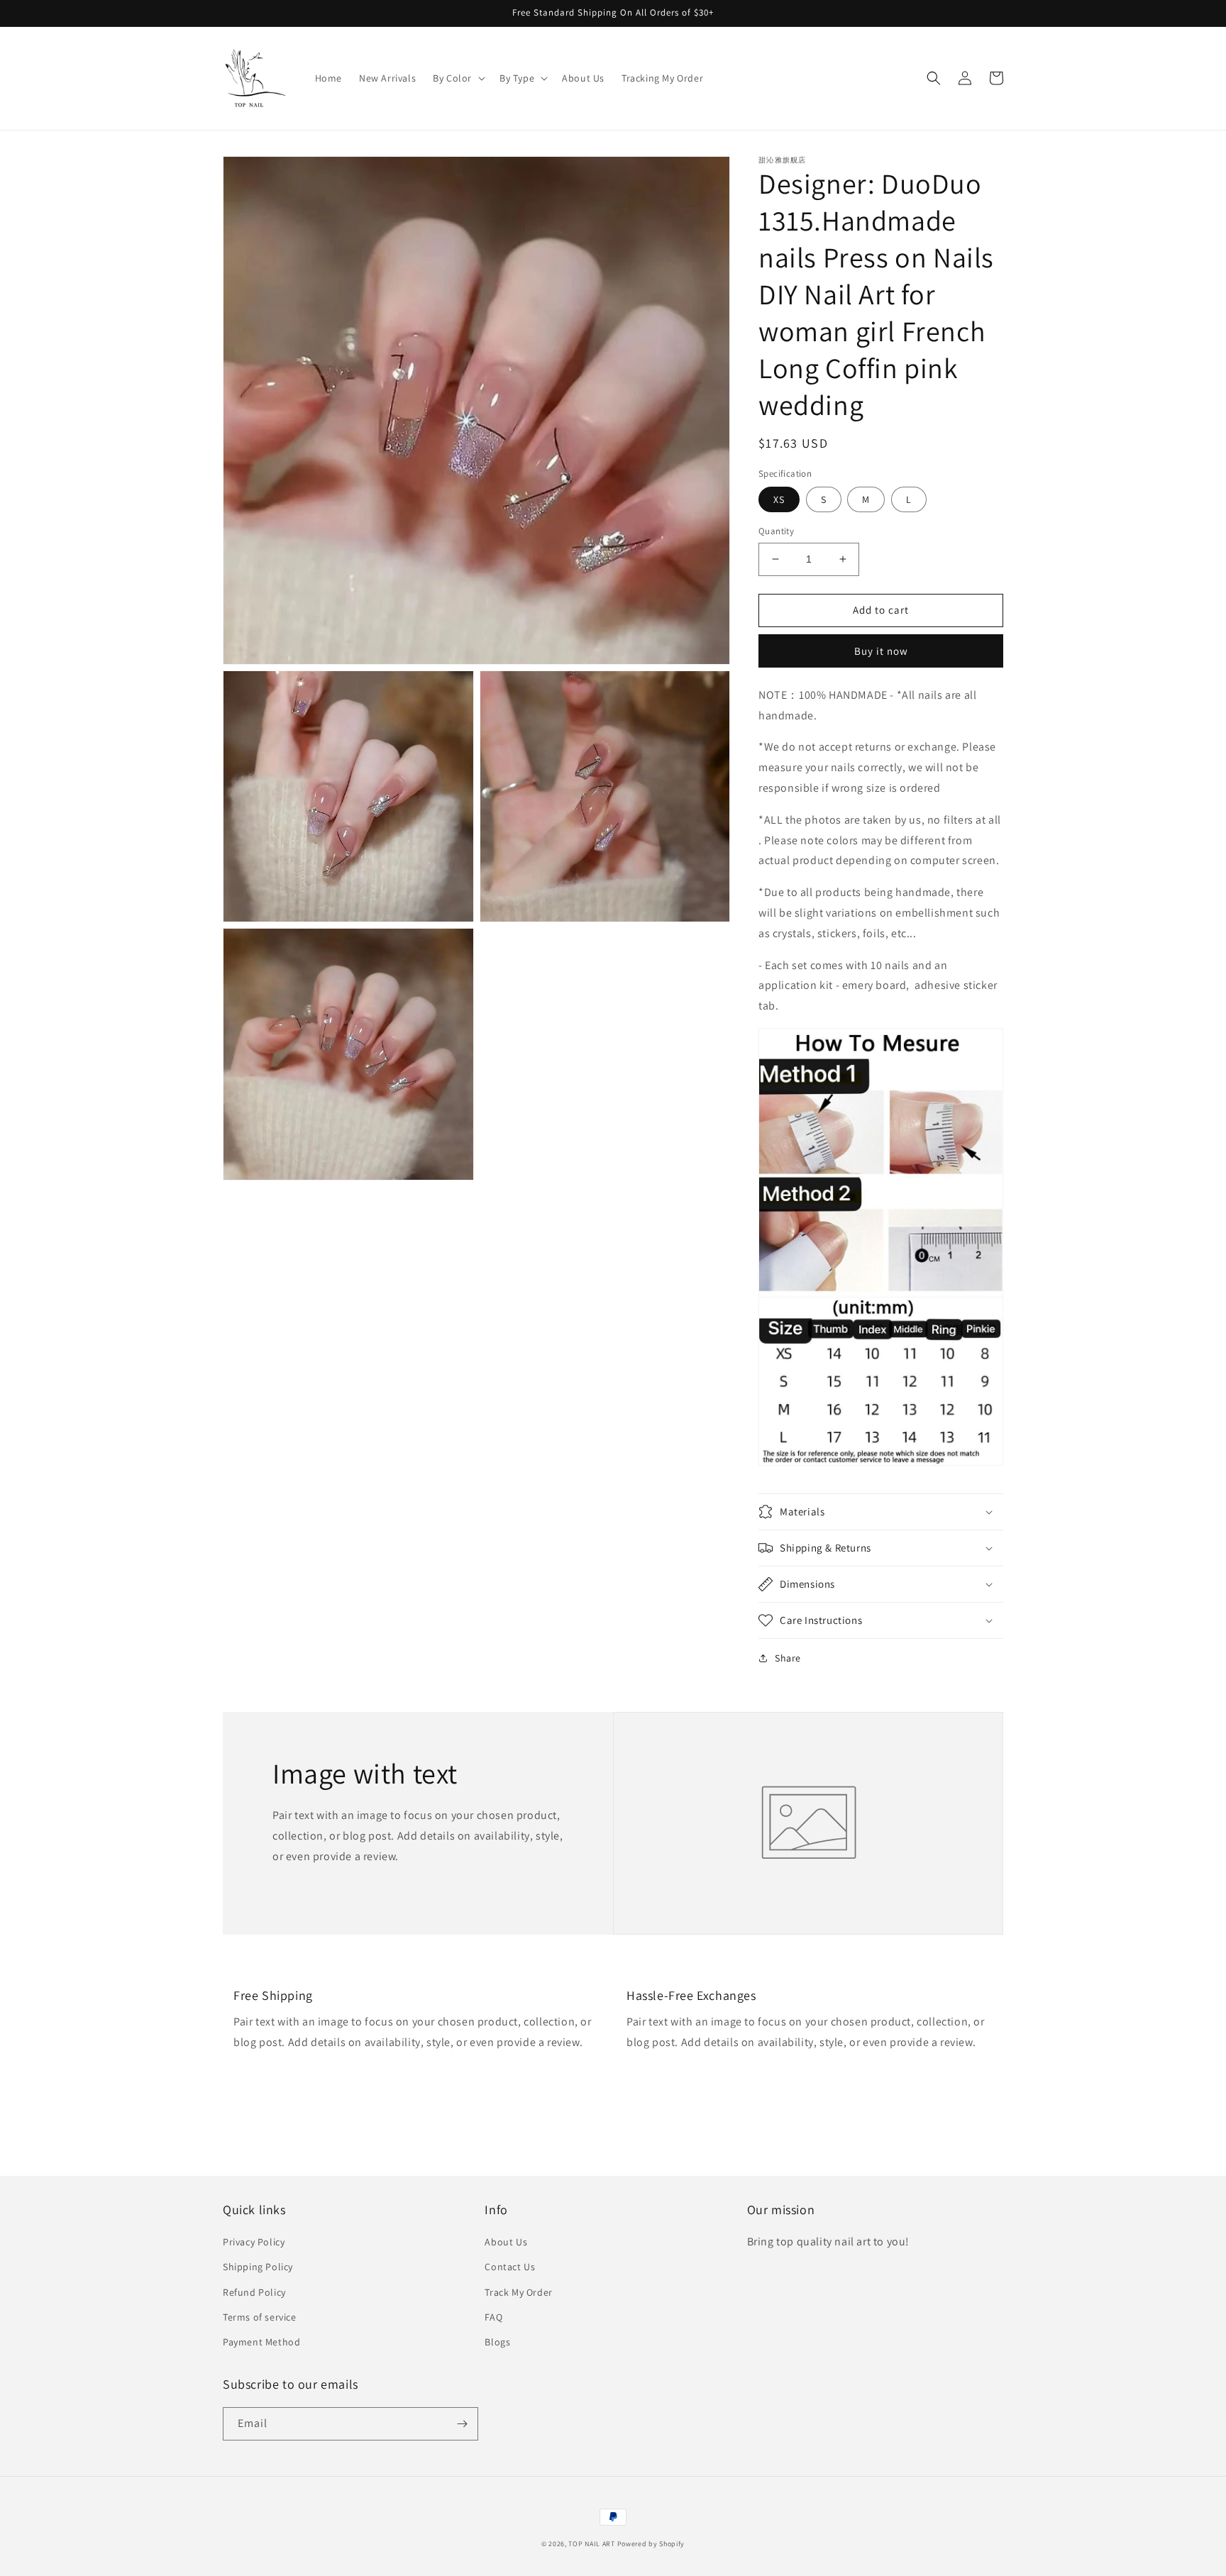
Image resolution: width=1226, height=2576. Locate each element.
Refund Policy (254, 2292)
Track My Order (518, 2292)
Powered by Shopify (651, 2544)
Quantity (776, 531)
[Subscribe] (462, 2424)
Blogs (497, 2342)
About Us (506, 2242)
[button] (458, 78)
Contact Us (510, 2267)
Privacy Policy (254, 2242)
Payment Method (261, 2342)
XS (779, 499)
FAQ (493, 2317)
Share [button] (788, 1658)
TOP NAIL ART (591, 2544)
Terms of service (260, 2317)
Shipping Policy (258, 2267)
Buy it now (881, 651)
